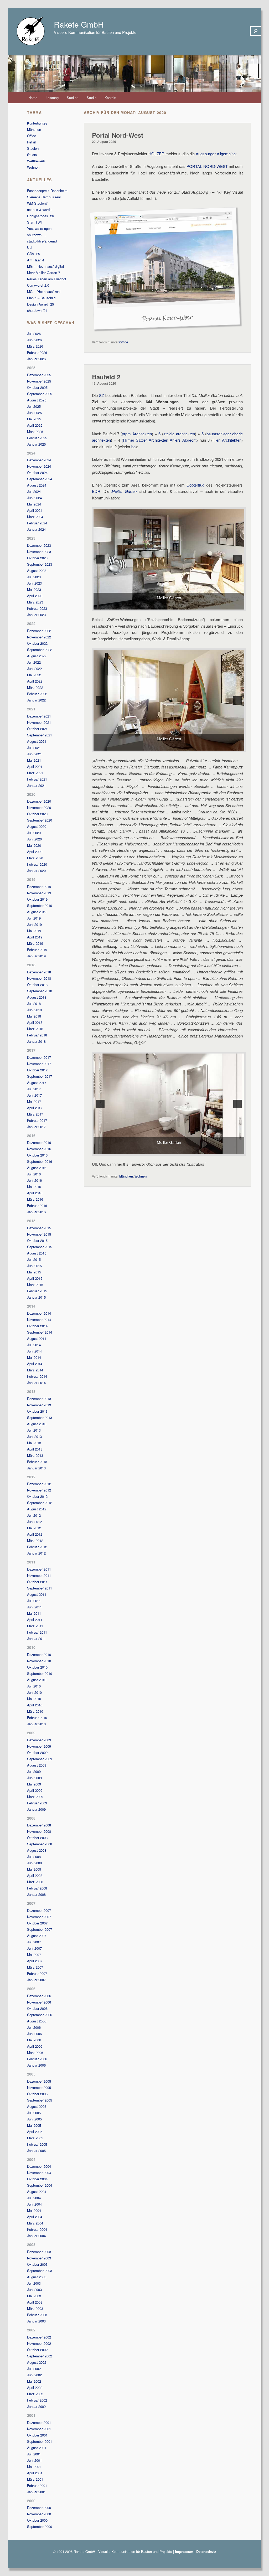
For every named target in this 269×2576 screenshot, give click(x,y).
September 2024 (40, 479)
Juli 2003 (34, 2283)
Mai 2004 (34, 2210)
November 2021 (39, 722)
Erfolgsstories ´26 (40, 216)
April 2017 (35, 1108)
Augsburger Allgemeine (216, 154)
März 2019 (35, 943)
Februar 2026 (37, 352)
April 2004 (35, 2217)
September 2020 (40, 820)
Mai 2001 (34, 2467)
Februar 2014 (37, 1376)
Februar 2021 (37, 779)
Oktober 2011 (37, 1582)
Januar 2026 (36, 359)
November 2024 (39, 466)
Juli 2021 (34, 748)
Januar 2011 (36, 1638)
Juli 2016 (34, 1174)
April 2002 (35, 2387)
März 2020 (35, 858)
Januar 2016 (36, 1212)
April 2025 (35, 425)
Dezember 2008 (39, 1825)
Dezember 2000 (39, 2508)
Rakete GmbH (79, 24)
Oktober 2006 (37, 2008)
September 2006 (40, 2015)
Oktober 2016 (37, 1155)
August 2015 (37, 1253)
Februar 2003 (37, 2315)
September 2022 (40, 650)
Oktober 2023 (37, 558)
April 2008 (35, 1875)
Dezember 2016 (39, 1142)
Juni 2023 (34, 583)
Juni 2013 (34, 1436)
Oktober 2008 (37, 1838)
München (126, 1176)
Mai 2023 (34, 589)
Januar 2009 (36, 1809)
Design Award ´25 (40, 304)
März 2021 (35, 773)
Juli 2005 (34, 2113)
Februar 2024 (37, 523)
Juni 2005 (34, 2119)
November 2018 (39, 978)
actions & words (39, 210)
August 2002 (37, 2362)
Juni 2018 (34, 1010)
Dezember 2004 (39, 2166)
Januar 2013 (36, 1468)
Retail (31, 142)
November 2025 (39, 381)
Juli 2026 (34, 334)
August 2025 (37, 400)
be (133, 446)
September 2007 (40, 1929)
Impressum (184, 2551)
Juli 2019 (34, 918)
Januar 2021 (36, 785)
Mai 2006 (34, 2040)
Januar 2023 (36, 615)
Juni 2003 (34, 2290)
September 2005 (40, 2100)
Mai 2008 (34, 1869)
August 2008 (37, 1850)
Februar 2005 (37, 2144)
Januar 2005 (36, 2151)
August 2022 (37, 656)
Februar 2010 (37, 1718)
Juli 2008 (34, 1857)
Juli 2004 (34, 2198)
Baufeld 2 (106, 377)
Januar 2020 (36, 871)
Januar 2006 (36, 2065)
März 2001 (35, 2479)
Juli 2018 (34, 1003)
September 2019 (40, 905)
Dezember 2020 (39, 801)
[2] (172, 605)
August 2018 (37, 997)
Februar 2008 (37, 1888)
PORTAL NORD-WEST (207, 166)
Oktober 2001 (37, 2435)
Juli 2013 (34, 1430)
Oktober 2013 (37, 1411)
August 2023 (37, 571)
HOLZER (156, 154)
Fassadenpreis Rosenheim (47, 191)
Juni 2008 (34, 1863)
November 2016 (39, 1149)
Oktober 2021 (37, 729)
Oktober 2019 (37, 899)
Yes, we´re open (39, 228)
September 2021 (40, 735)
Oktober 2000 (37, 2520)
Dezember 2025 (39, 375)
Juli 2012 (34, 1515)
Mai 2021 (34, 760)
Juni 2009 (34, 1778)
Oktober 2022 (37, 643)
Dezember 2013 (39, 1399)
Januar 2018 (36, 1041)
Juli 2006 (34, 2027)
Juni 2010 (34, 1692)
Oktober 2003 (37, 2264)
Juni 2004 (34, 2204)
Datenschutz (206, 2551)
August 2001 (37, 2448)
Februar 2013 (37, 1462)
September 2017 (40, 1076)
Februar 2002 (37, 2400)
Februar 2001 (37, 2485)
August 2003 (37, 2277)
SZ (102, 395)
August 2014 (37, 1338)
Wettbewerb (36, 161)
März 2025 (35, 432)
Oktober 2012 (37, 1496)
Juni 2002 (34, 2375)
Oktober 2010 (37, 1667)
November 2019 (39, 893)
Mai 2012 (34, 1528)
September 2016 (40, 1161)
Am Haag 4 (36, 260)
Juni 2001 (34, 2460)
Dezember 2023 (39, 545)
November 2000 (39, 2514)
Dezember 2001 (39, 2422)
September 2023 (40, 564)
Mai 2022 (34, 675)
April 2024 (35, 510)
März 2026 (35, 346)
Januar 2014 (36, 1383)
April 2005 (35, 2132)
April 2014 (35, 1364)
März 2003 (35, 2308)
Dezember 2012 (39, 1484)
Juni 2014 (34, 1351)
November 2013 (39, 1405)
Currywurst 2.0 (38, 285)
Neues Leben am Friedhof (47, 279)
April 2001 (35, 2473)
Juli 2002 (34, 2369)
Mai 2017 (34, 1101)
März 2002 (35, 2394)
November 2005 (39, 2087)
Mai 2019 (34, 931)
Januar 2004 (36, 2236)
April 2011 (35, 1620)
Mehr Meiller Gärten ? (43, 273)
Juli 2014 (34, 1345)
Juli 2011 (34, 1601)
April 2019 (35, 937)
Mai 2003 (34, 2296)
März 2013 (35, 1455)
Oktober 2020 (37, 814)
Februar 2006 (37, 2059)
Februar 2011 (37, 1632)
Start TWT (35, 222)
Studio (92, 98)
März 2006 (35, 2053)
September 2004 (40, 2185)
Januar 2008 (36, 1894)
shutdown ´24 (37, 310)
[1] (166, 605)
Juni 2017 (34, 1095)
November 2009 (39, 1746)
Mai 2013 (34, 1443)
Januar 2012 (36, 1553)
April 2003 (35, 2302)
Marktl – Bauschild (41, 298)
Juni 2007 (34, 1948)
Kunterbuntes (37, 123)
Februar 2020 (37, 864)
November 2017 (39, 1064)
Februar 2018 (37, 1035)
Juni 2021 (34, 754)
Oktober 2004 (37, 2179)
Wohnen (141, 1176)
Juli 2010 (34, 1686)
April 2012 (35, 1534)
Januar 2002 (36, 2406)
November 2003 (39, 2258)
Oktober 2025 (37, 387)
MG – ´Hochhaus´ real (44, 291)
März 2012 (35, 1540)
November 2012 (39, 1490)
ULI (30, 247)
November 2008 (39, 1831)
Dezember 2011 (39, 1569)
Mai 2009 (34, 1784)
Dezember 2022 (39, 631)
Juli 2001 (34, 2454)
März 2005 (35, 2138)
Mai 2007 (34, 1955)
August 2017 (37, 1083)
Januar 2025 (36, 444)
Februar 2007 (37, 1973)
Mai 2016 (34, 1187)
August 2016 (37, 1168)
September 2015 (40, 1247)
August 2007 (37, 1936)
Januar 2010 (36, 1724)
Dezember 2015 (39, 1228)
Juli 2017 (34, 1089)
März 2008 (35, 1882)
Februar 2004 (37, 2229)
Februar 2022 (37, 694)
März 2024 (35, 517)
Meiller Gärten (124, 491)
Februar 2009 (37, 1803)
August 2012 (37, 1509)
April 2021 (35, 766)
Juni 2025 (34, 413)
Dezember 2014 (39, 1313)
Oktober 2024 (37, 473)
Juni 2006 (34, 2034)
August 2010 (37, 1680)
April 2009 (35, 1790)
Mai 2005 (34, 2125)
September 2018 (40, 991)
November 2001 (39, 2429)
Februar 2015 (37, 1291)
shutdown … (37, 235)
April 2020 (35, 852)
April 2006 (35, 2046)
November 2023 (39, 552)
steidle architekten (179, 434)
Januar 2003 (36, 2321)
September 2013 (40, 1418)
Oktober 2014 (37, 1326)
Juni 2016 (34, 1180)
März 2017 (35, 1114)
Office (124, 342)
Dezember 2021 (39, 716)
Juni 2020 (34, 839)
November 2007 (39, 1917)
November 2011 (39, 1575)
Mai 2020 (34, 845)
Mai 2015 (34, 1272)
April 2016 (35, 1193)
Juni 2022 (34, 668)
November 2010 (39, 1661)
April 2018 (35, 1022)
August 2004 (37, 2192)
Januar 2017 (36, 1127)
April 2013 (35, 1449)
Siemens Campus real (44, 197)
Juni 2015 (34, 1266)
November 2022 (39, 637)
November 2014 (39, 1320)
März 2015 (35, 1285)
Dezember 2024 (39, 460)
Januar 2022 (36, 700)
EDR (96, 491)
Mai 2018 (34, 1016)
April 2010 (35, 1705)
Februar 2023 (37, 608)
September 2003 (40, 2271)
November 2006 (39, 2002)
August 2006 (37, 2021)
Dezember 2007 (39, 1910)
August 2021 (37, 741)
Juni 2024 (34, 498)
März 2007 (35, 1967)
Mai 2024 (34, 504)
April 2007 (35, 1961)
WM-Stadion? (37, 203)
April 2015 (35, 1278)
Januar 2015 (36, 1297)
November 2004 (39, 2173)
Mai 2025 (34, 419)
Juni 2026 (34, 340)
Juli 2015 (34, 1259)
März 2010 (35, 1711)
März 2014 (35, 1370)
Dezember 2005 (39, 2081)
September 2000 (40, 2526)
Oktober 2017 (37, 1070)
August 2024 (37, 485)
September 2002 (40, 2356)
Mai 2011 (34, 1613)
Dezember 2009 (39, 1740)
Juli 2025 (34, 406)
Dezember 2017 (39, 1057)
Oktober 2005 (37, 2094)
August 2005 (37, 2106)
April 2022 (35, 681)
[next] (237, 559)
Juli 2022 (34, 662)
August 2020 (37, 826)
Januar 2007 (36, 1980)
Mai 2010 (34, 1699)
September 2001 (40, 2441)
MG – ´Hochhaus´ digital (45, 266)
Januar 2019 (36, 956)
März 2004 (35, 2223)
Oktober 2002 (37, 2350)
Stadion (73, 98)
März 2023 (35, 602)
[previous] (100, 559)
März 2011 (35, 1626)
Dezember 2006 (39, 1996)
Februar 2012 (37, 1547)
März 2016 (35, 1199)
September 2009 (40, 1759)
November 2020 (39, 807)
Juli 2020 (34, 833)
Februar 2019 (37, 950)
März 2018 (35, 1029)
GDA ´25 (33, 254)
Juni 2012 (34, 1522)
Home (33, 98)
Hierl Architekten (227, 440)
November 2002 (39, 2343)
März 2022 (35, 687)
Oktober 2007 (37, 1923)
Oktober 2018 (37, 985)
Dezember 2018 (39, 972)
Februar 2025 (37, 438)
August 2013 (37, 1424)
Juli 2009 (34, 1771)
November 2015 (39, 1234)
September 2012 (40, 1503)
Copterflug (195, 485)
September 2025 (40, 394)
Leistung (52, 98)
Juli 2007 (34, 1942)
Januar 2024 (36, 529)
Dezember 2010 (39, 1654)
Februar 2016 (37, 1206)
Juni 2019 (34, 924)
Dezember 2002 (39, 2337)
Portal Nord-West (118, 135)
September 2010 (40, 1673)
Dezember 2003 (39, 2252)
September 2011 (40, 1588)
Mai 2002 (34, 2381)
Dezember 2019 (39, 887)
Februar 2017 (37, 1120)
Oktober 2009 (37, 1752)
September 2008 (40, 1844)
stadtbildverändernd (42, 241)
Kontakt (110, 98)
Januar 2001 (36, 2492)
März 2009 (35, 1797)
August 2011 (37, 1594)
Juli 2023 (34, 577)
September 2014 (40, 1332)
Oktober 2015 (37, 1240)
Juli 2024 (34, 491)
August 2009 (37, 1765)
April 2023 (35, 596)
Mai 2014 (34, 1357)
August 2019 (37, 912)
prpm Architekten (137, 434)
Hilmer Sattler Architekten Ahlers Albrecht (160, 440)
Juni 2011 (34, 1607)
